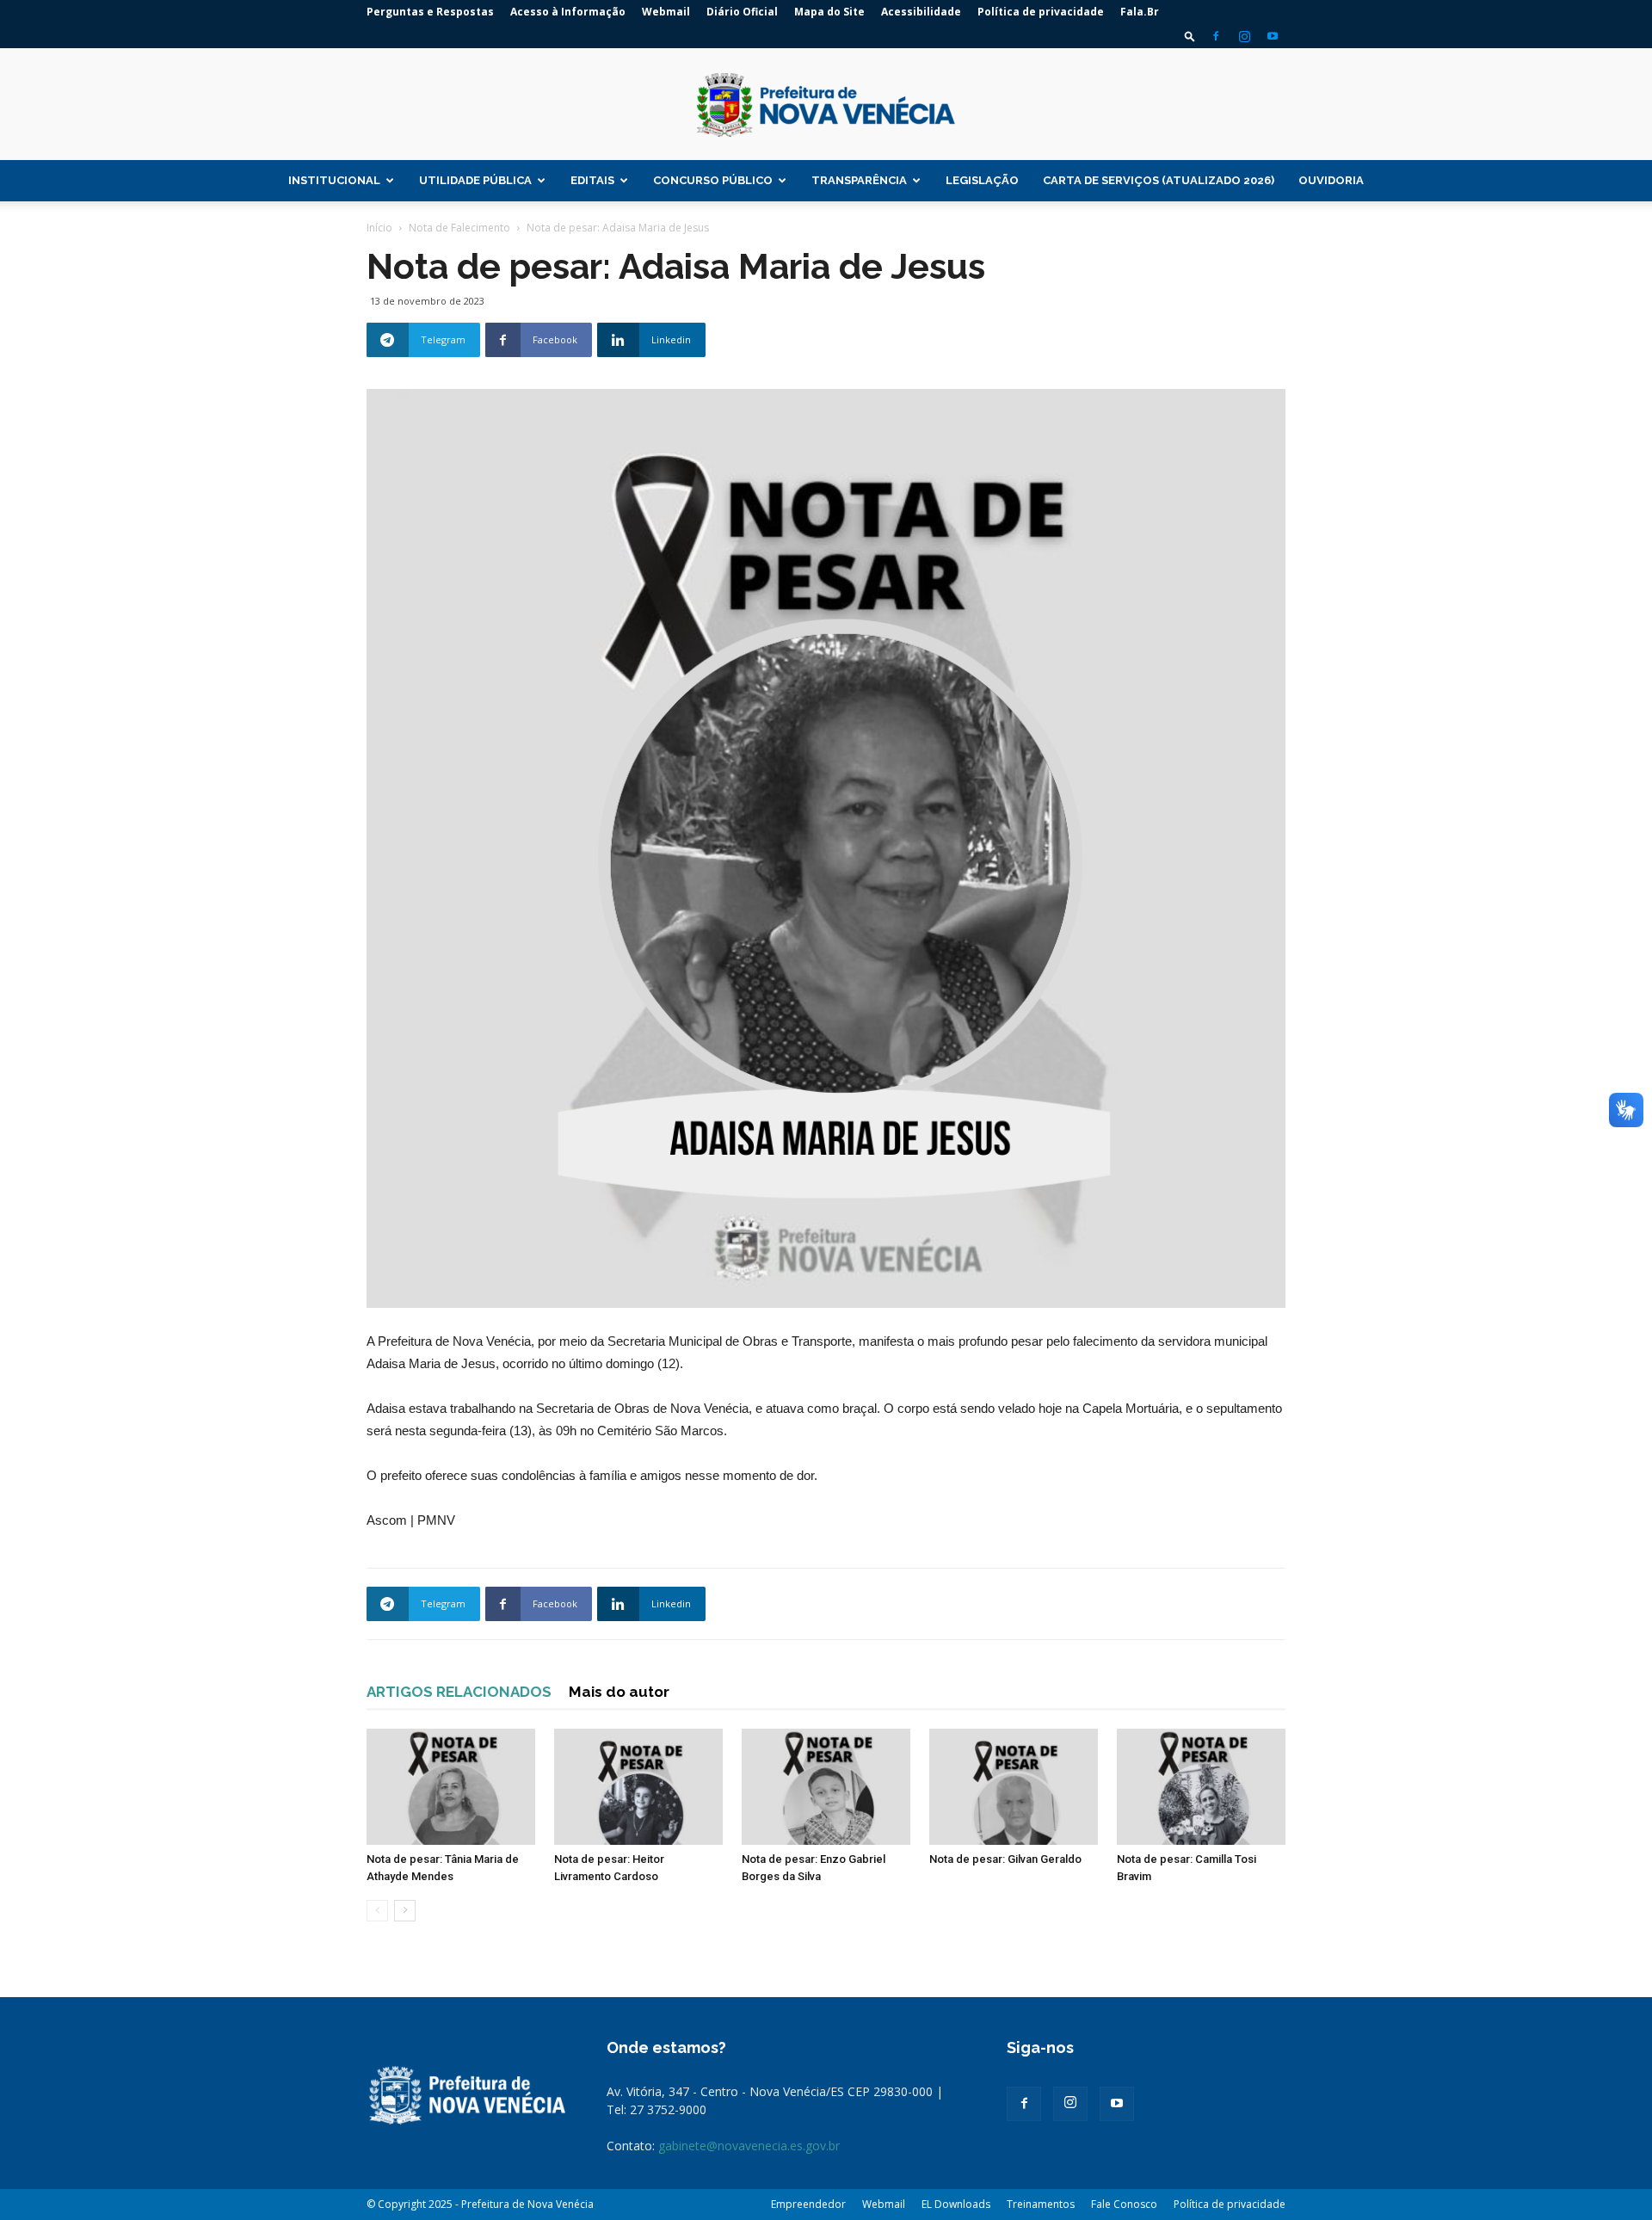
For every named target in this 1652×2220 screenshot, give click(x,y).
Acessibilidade (921, 12)
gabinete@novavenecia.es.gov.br (749, 2146)
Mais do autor (619, 1692)
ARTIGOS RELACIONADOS (459, 1692)
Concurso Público (713, 180)
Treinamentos (1041, 2204)
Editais (592, 180)
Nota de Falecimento (459, 228)
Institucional (334, 180)
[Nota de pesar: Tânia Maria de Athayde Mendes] (451, 1787)
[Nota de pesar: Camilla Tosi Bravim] (1201, 1787)
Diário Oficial (742, 12)
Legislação (982, 180)
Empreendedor (808, 2204)
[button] (1190, 36)
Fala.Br (1140, 12)
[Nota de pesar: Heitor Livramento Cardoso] (638, 1787)
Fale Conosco (1124, 2204)
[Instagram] (1244, 36)
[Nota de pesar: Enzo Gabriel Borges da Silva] (826, 1787)
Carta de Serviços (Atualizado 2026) (1159, 180)
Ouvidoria (1331, 180)
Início (379, 228)
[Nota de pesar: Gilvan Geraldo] (1014, 1787)
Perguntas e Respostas (430, 12)
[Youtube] (1273, 36)
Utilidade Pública (475, 180)
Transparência (859, 180)
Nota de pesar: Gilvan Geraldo (1005, 1859)
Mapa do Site (829, 12)
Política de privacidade (1041, 12)
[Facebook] (1216, 36)
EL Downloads (956, 2204)
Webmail (666, 12)
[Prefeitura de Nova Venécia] (826, 105)
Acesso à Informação (568, 12)
